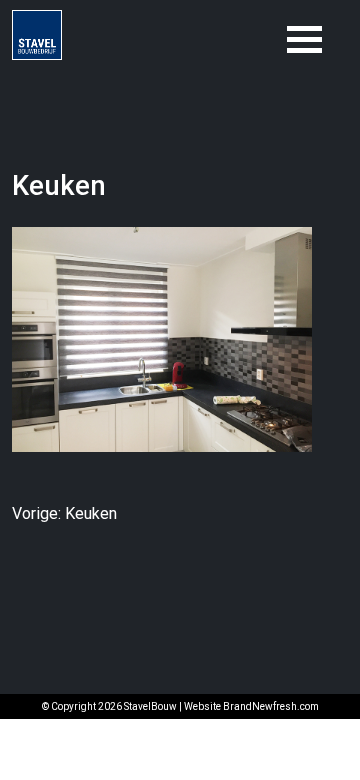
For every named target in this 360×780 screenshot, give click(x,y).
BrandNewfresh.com (271, 706)
